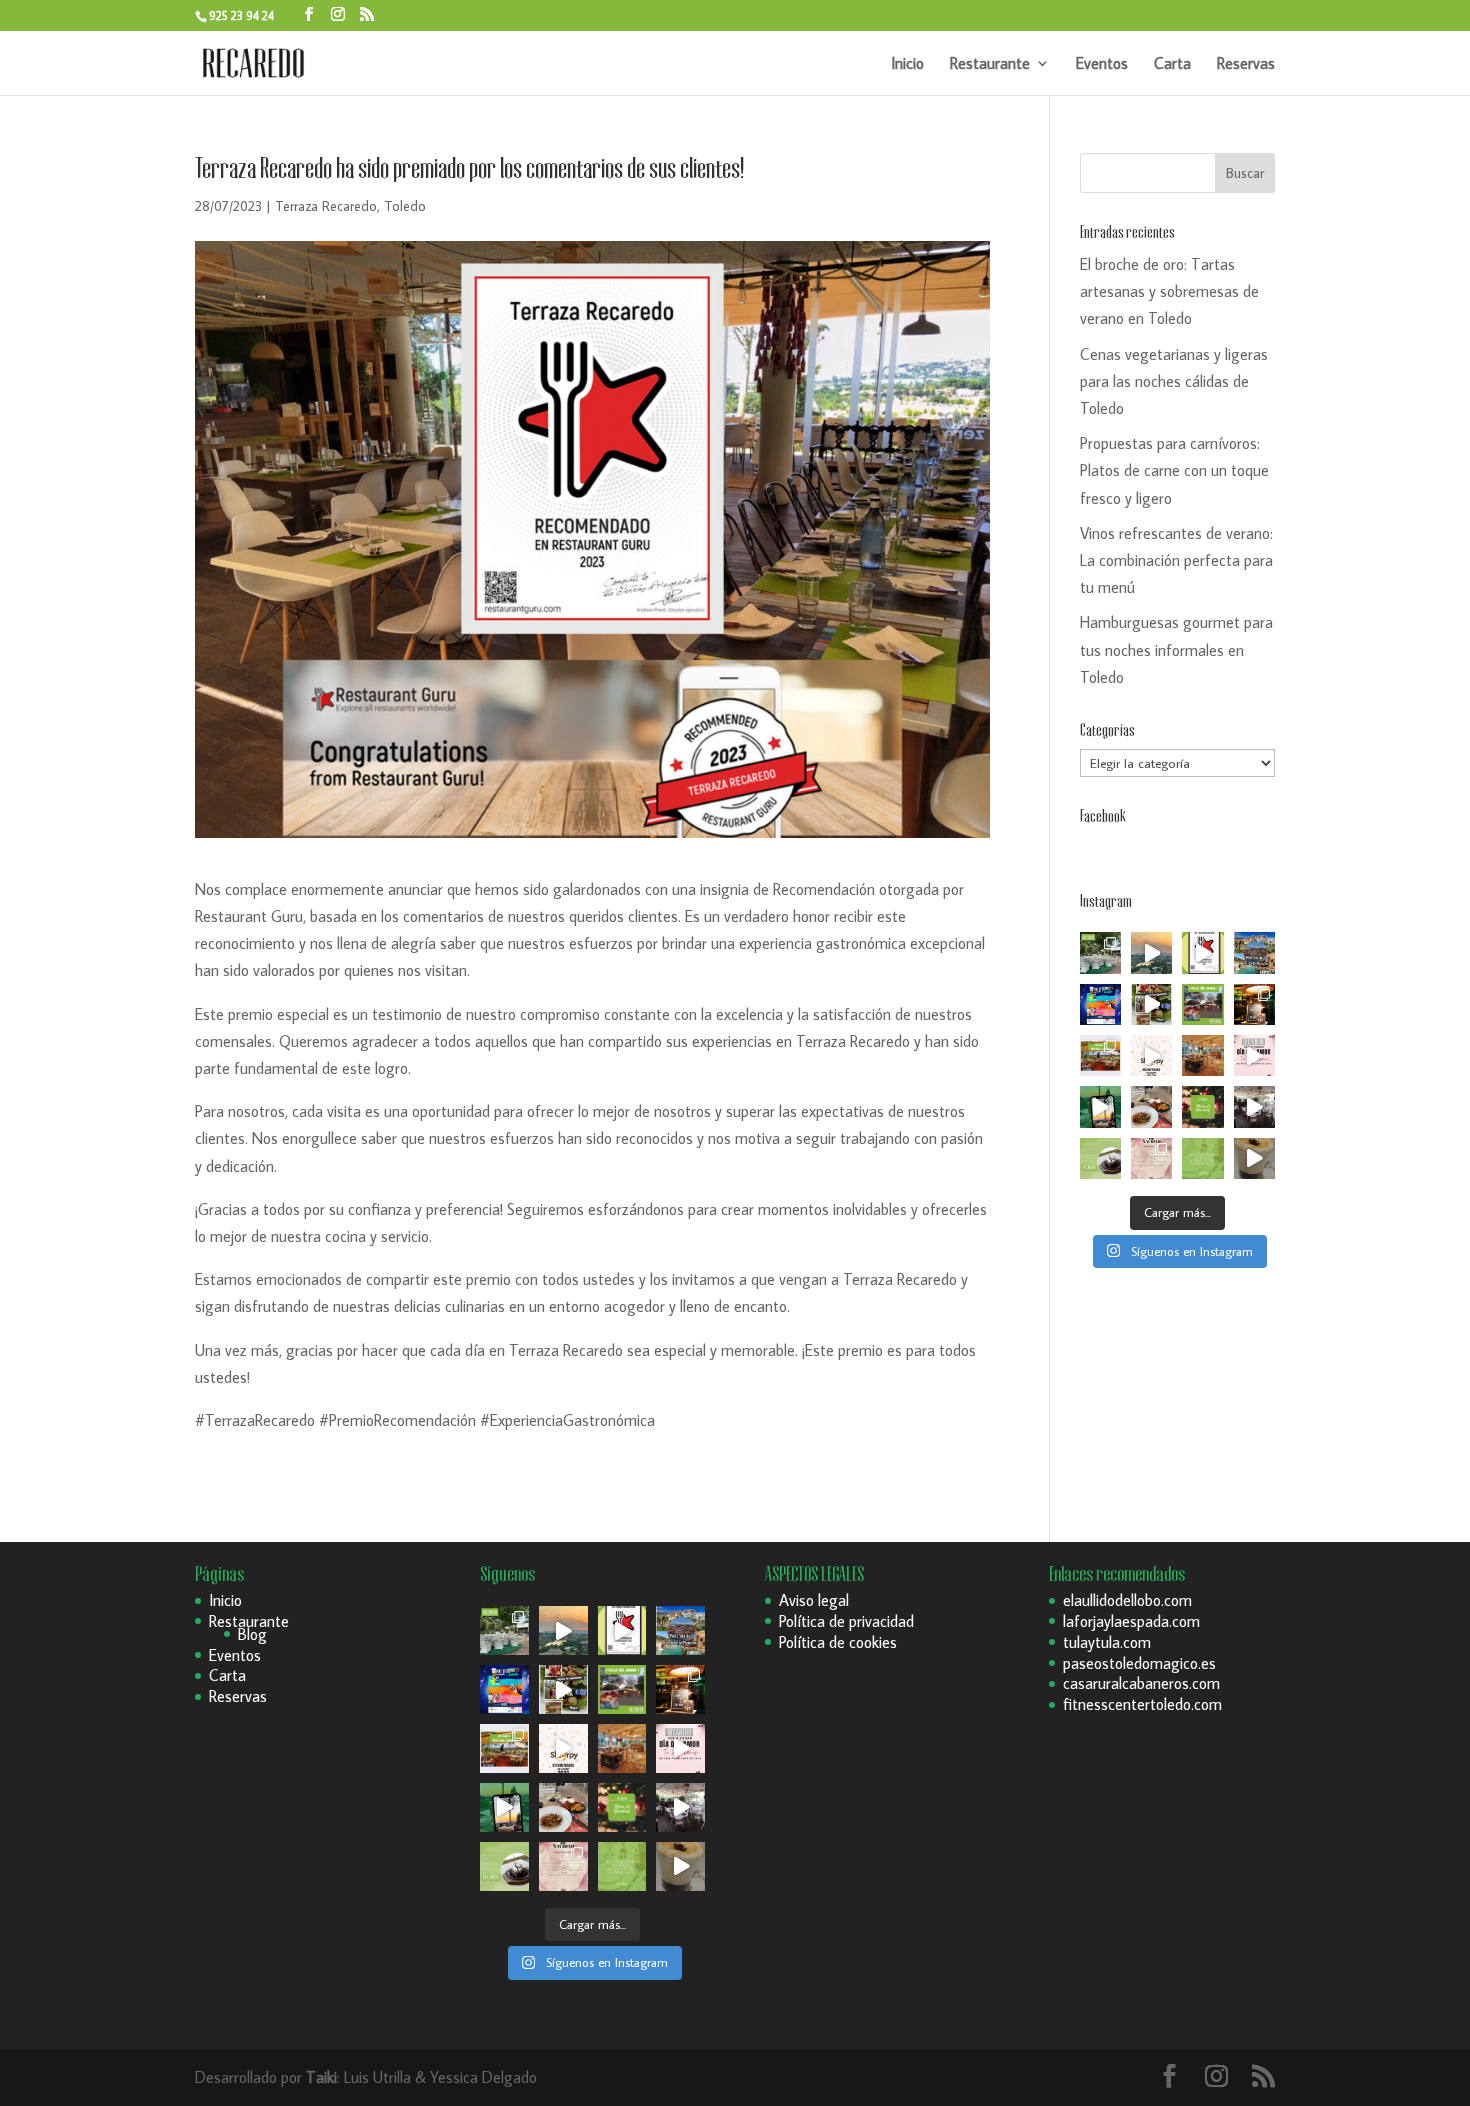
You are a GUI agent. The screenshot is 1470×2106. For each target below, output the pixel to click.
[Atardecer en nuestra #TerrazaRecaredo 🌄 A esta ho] (1151, 952)
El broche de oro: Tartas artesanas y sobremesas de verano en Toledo (1169, 291)
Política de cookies (838, 1642)
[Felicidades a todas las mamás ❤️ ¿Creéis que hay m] (1202, 1004)
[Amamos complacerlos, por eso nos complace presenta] (1151, 1158)
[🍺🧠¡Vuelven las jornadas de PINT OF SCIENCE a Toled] (1100, 1004)
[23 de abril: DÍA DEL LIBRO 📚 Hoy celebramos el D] (1100, 1055)
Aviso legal (814, 1600)
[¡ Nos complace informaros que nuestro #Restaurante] (1202, 952)
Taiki (321, 2077)
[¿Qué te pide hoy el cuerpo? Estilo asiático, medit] (1151, 1004)
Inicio (907, 64)
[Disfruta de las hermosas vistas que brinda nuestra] (1100, 1106)
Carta (1172, 64)
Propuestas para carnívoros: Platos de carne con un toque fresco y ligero (1174, 470)
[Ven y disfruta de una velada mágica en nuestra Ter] (1254, 1055)
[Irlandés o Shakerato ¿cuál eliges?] (1254, 1158)
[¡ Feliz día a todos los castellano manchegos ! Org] (1254, 952)
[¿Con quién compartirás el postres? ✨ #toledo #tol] (1100, 1158)
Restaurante (990, 64)
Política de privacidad (846, 1621)
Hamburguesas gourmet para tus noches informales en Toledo (1176, 649)
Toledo (405, 206)
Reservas (1246, 64)
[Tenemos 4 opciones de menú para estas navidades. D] (1202, 1106)
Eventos (1102, 64)
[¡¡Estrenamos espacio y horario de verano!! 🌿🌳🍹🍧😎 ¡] (1100, 952)
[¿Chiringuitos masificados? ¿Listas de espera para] (1254, 1004)
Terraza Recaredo (326, 206)
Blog (252, 1634)
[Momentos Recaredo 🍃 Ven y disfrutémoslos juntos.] (1254, 1106)
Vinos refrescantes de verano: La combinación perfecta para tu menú (1176, 560)
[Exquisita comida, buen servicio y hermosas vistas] (1151, 1106)
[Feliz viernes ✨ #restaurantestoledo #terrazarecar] (1202, 1158)
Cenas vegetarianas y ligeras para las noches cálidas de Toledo (1174, 381)
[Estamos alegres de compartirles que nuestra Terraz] (1151, 1055)
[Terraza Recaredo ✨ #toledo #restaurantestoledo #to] (1202, 1055)
